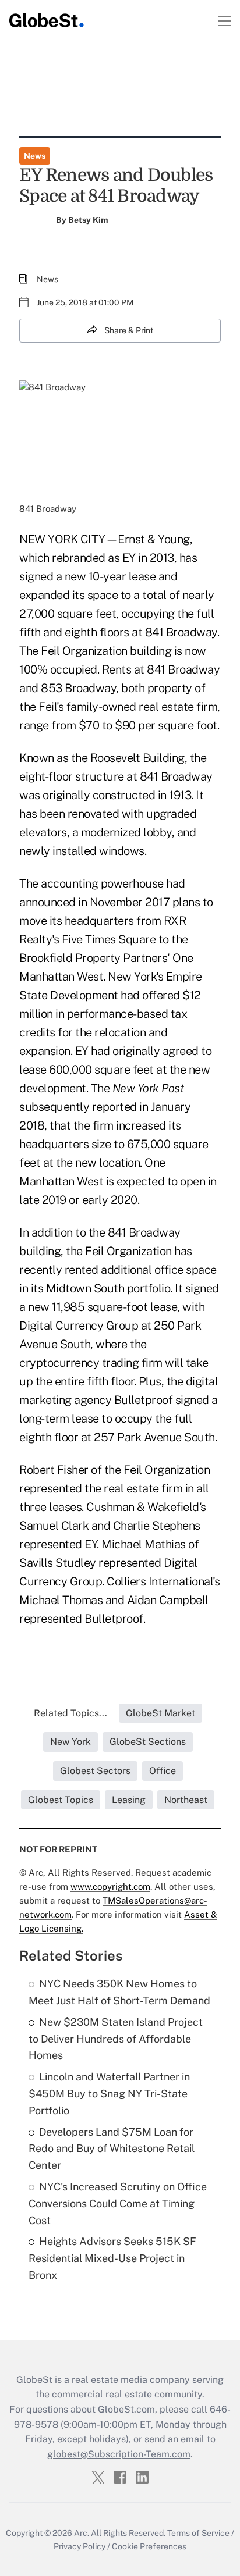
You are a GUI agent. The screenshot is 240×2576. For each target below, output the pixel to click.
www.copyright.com (110, 1886)
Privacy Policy (80, 2546)
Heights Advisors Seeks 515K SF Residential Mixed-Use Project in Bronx (112, 2258)
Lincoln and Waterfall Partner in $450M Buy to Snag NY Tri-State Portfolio (109, 2094)
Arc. (82, 2533)
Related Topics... (70, 1713)
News (35, 156)
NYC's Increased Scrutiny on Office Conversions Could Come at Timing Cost (118, 2203)
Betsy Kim (88, 220)
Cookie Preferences (149, 2546)
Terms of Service (198, 2533)
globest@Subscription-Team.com (119, 2454)
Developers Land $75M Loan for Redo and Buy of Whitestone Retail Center (112, 2149)
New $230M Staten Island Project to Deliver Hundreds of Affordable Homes (116, 2039)
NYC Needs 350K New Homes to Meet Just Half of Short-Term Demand (119, 1992)
